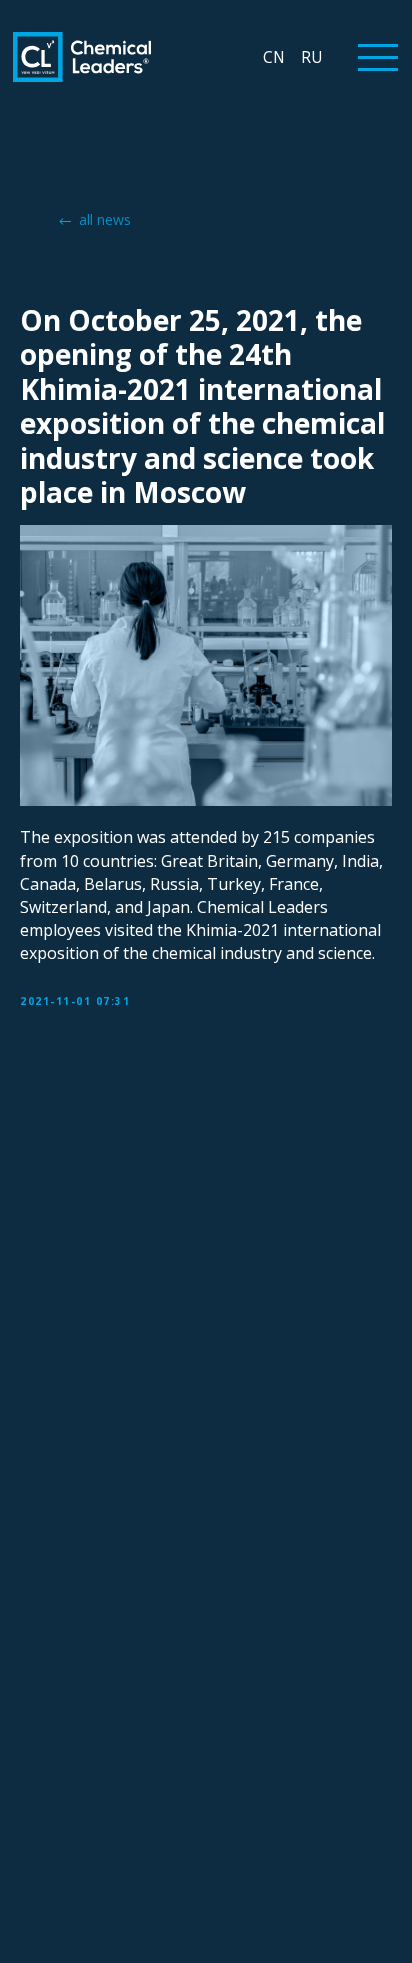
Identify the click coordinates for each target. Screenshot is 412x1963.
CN (274, 57)
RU (311, 57)
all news (105, 219)
